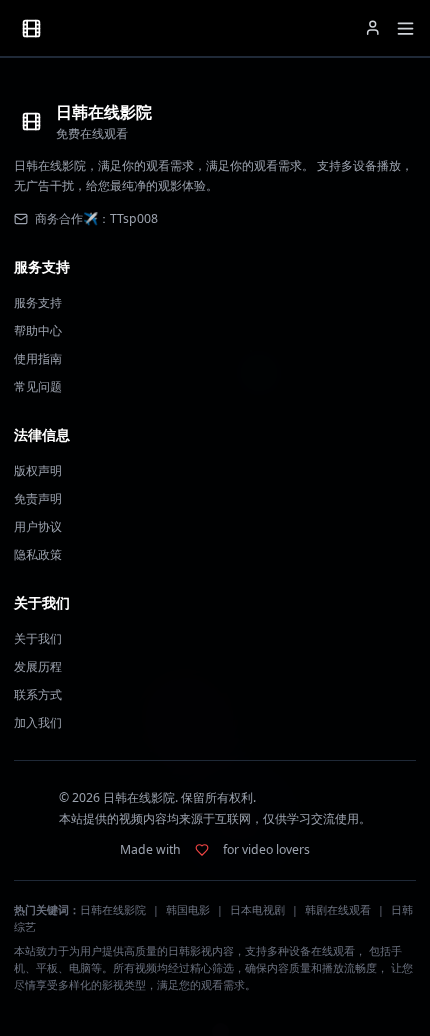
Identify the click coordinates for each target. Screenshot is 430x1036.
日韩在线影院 (113, 910)
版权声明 (38, 470)
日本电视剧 (257, 910)
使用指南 (38, 358)
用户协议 (38, 526)
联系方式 (38, 694)
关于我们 (38, 638)
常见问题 (38, 386)
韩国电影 (188, 910)
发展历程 (38, 666)
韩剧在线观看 (338, 910)
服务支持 (38, 302)
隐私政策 (38, 554)
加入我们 (38, 722)
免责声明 (38, 498)
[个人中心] (373, 28)
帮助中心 (38, 330)
